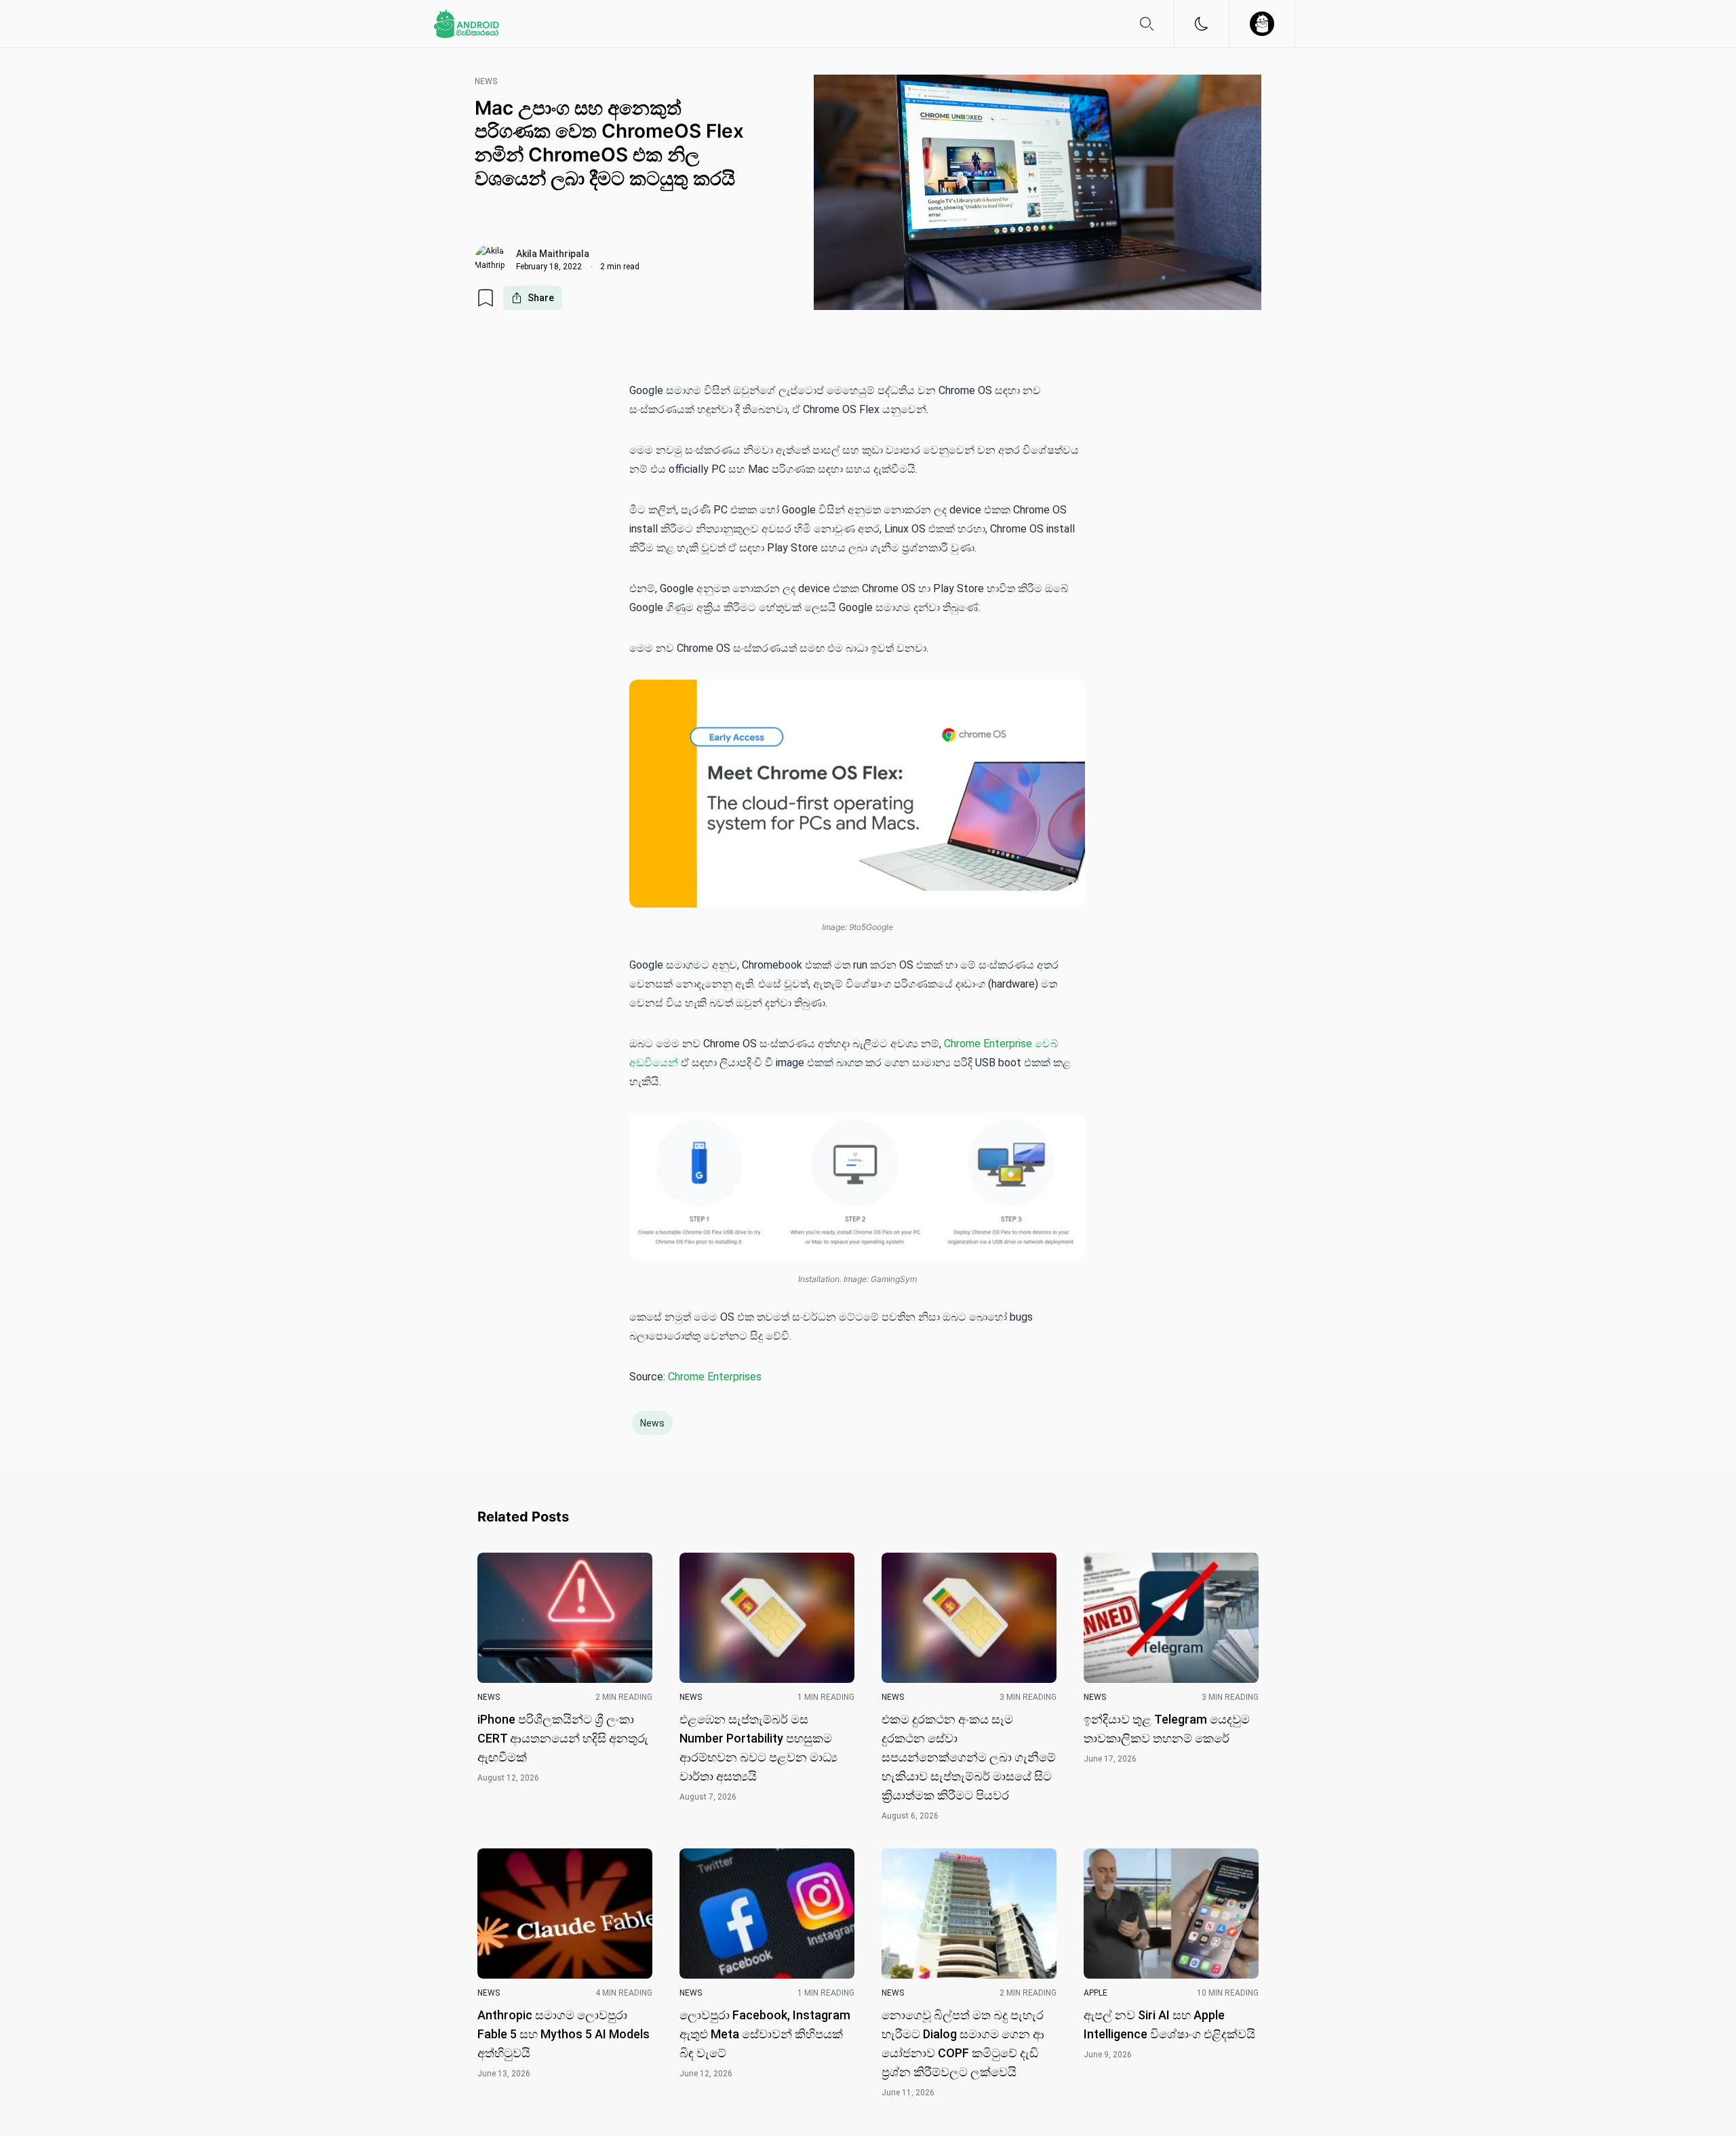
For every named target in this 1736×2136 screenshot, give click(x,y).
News (652, 1423)
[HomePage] (467, 24)
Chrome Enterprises (715, 1377)
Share (541, 298)
